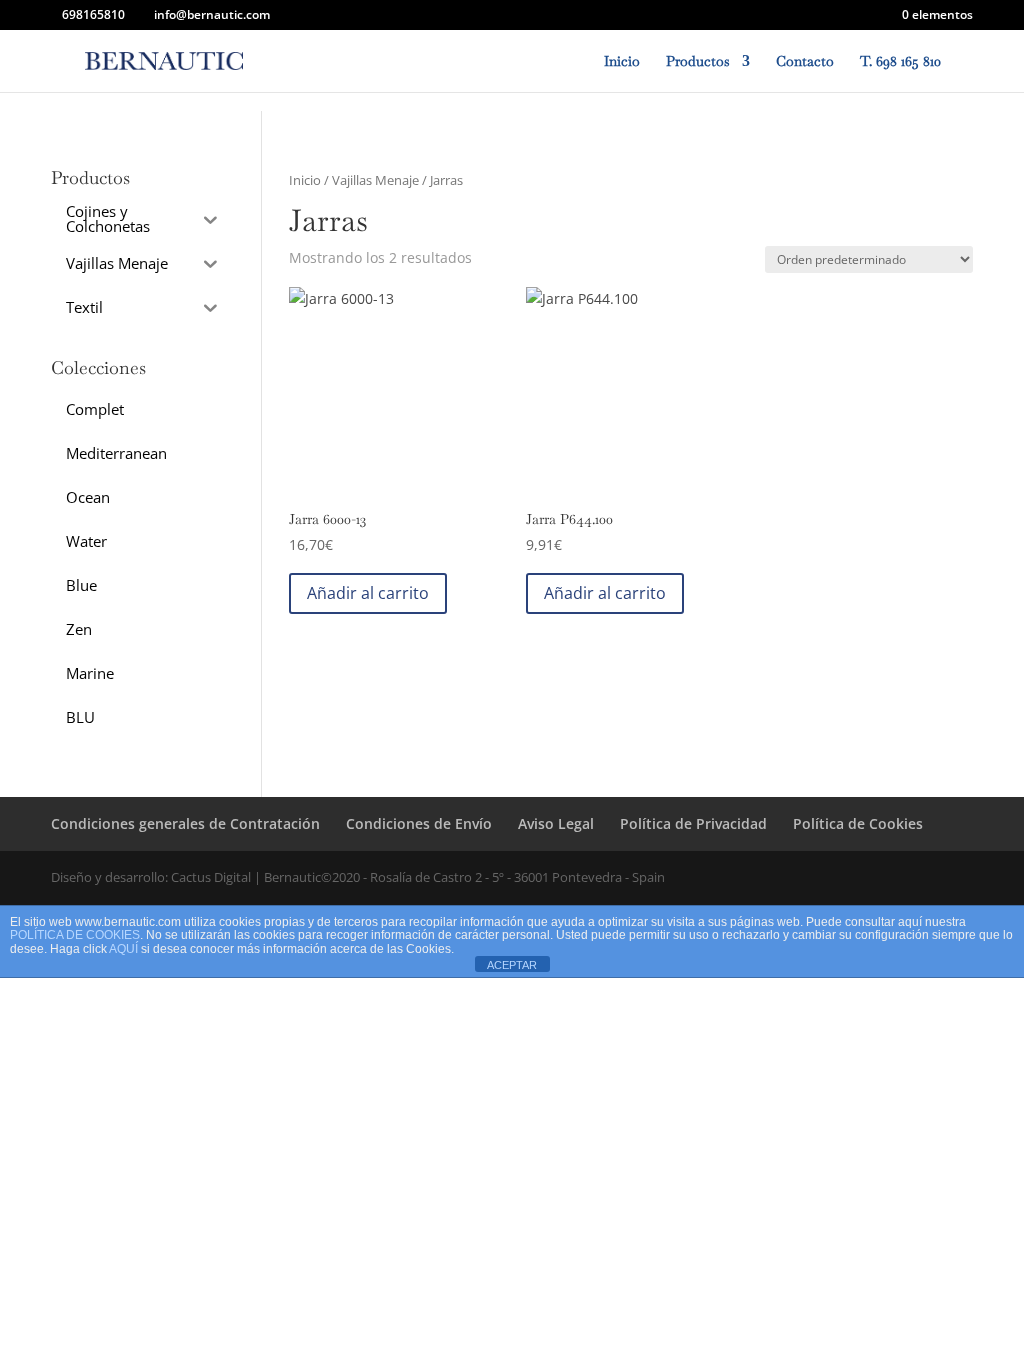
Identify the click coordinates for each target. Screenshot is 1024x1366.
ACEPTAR (512, 965)
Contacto (805, 62)
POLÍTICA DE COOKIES (75, 935)
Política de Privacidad (693, 823)
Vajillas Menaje (375, 180)
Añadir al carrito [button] (368, 593)
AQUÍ (123, 949)
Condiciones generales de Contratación (185, 823)
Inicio (622, 62)
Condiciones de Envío (419, 823)
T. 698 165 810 (900, 62)
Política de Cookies (858, 823)
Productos (698, 62)
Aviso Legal (556, 823)
